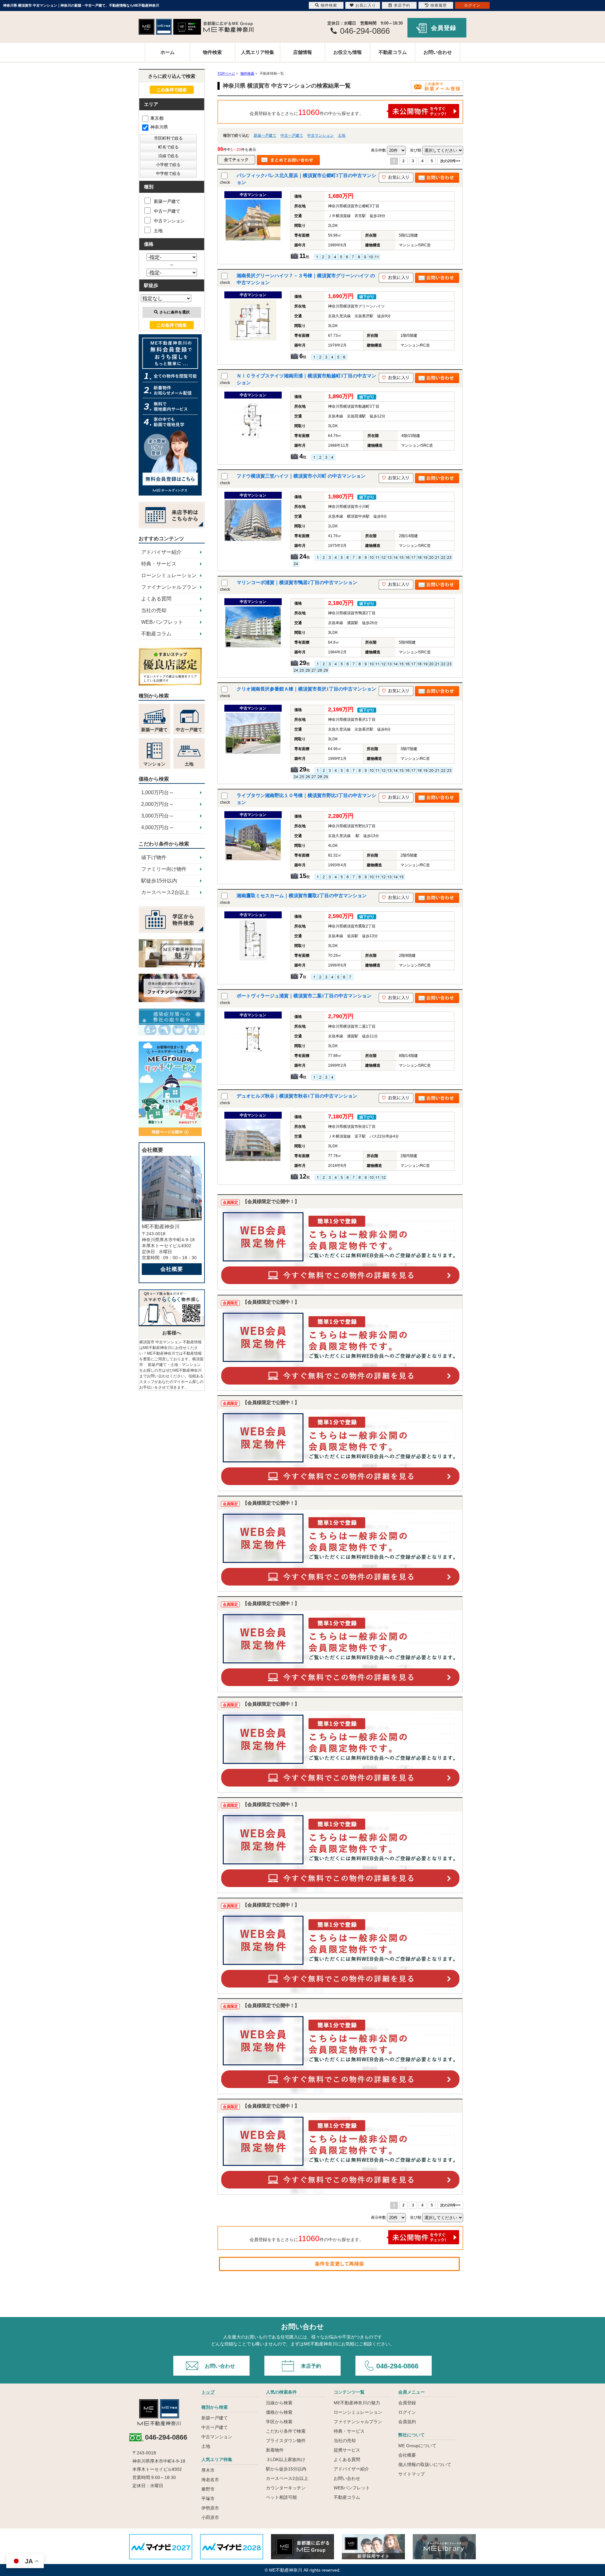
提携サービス (347, 2450)
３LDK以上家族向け (286, 2459)
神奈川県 (159, 127)
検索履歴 (439, 5)
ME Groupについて (417, 2446)
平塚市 (208, 2499)
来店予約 (311, 2366)
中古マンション (320, 135)
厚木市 (208, 2470)
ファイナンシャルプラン (169, 587)
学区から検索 (279, 2422)
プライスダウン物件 (286, 2441)
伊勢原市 (210, 2508)
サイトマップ (412, 2474)
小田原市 (210, 2517)
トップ (208, 2392)
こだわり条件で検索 (286, 2431)
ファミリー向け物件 (164, 869)
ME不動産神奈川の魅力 (357, 2403)
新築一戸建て (265, 135)
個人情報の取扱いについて (425, 2464)
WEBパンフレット (162, 622)
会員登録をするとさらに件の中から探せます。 (307, 112)
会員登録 (444, 28)
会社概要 (172, 1269)
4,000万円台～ (158, 827)
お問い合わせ (438, 52)
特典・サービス (159, 564)
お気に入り (366, 5)
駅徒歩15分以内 (159, 881)
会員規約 (407, 2422)
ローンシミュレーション (169, 575)
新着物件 (275, 2450)
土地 (342, 135)
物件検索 (212, 52)
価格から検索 (279, 2412)
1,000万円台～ (158, 792)
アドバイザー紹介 (161, 552)
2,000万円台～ (158, 804)
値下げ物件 (154, 857)
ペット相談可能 (281, 2497)
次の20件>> (450, 161)
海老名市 (210, 2480)
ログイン (407, 2412)
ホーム (167, 52)
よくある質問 (156, 599)
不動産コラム (393, 52)
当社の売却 (154, 610)
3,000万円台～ (158, 816)
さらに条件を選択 (175, 312)
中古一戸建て (292, 135)
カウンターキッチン (286, 2488)
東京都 (157, 118)
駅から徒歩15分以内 (286, 2469)
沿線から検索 (279, 2403)
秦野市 (208, 2489)
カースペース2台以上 (165, 892)
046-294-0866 (397, 2366)
